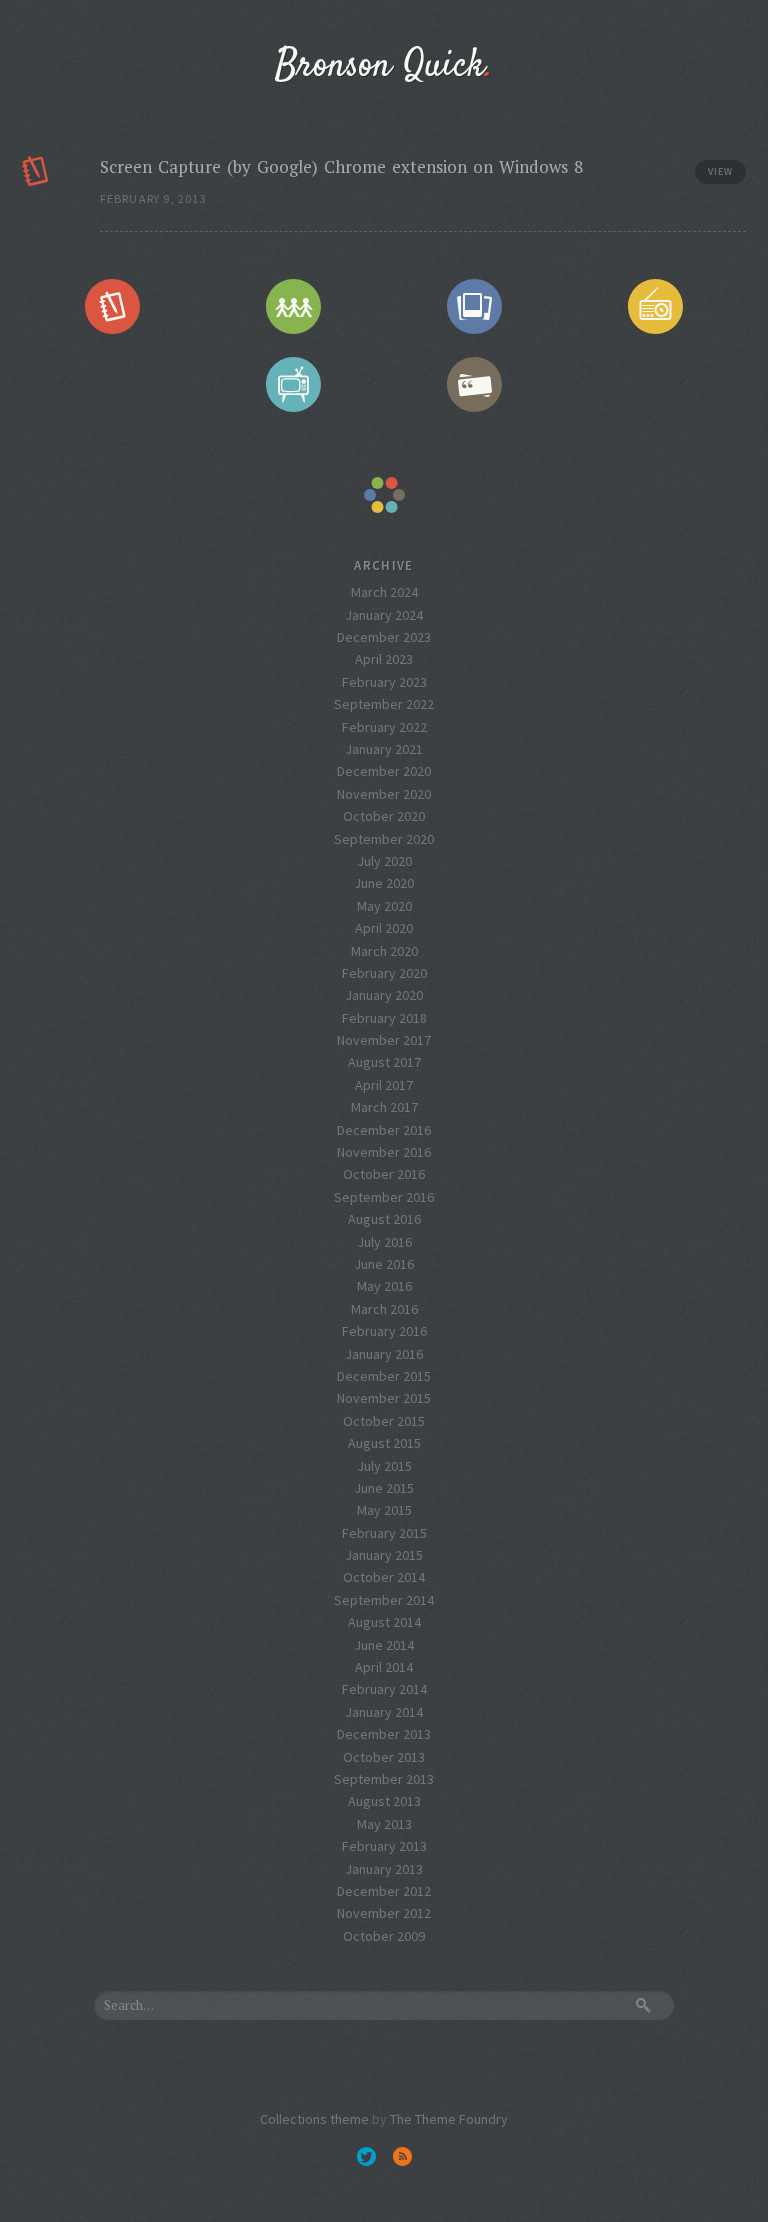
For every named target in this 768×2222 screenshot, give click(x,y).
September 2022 (384, 704)
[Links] (294, 306)
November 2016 (384, 1152)
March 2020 (384, 951)
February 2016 (384, 1331)
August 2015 (384, 1443)
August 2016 (384, 1219)
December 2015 (384, 1376)
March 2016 (384, 1309)
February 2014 (384, 1689)
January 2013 (384, 1869)
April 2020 (384, 928)
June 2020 (384, 883)
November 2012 (384, 1913)
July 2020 (384, 861)
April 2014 (384, 1667)
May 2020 (384, 906)
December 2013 (384, 1734)
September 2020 (384, 839)
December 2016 (384, 1130)
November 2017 (384, 1040)
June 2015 (384, 1488)
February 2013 (384, 1846)
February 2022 (384, 727)
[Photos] (475, 306)
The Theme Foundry (449, 2119)
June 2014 (384, 1645)
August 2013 (384, 1801)
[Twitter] (366, 2156)
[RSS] (402, 2156)
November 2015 (384, 1398)
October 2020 (384, 816)
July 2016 (384, 1242)
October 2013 (384, 1757)
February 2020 (384, 973)
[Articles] (113, 306)
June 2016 (384, 1264)
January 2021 (384, 749)
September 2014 (384, 1600)
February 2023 (384, 682)
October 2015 (384, 1421)
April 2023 (384, 659)
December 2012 (384, 1891)
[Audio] (656, 306)
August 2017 (384, 1062)
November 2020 (384, 794)
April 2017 (384, 1085)
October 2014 (384, 1577)
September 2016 (384, 1197)
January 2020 (384, 995)
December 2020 (384, 771)
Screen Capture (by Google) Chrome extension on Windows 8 (341, 166)
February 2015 (384, 1533)
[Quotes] (475, 385)
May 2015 (384, 1510)
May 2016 (384, 1286)
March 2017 (384, 1107)
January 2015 (384, 1555)
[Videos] (294, 385)
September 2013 (384, 1779)
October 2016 (384, 1174)
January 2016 (384, 1354)
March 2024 (384, 592)
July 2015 (384, 1466)
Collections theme (314, 2119)
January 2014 (384, 1712)
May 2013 (384, 1824)
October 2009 (384, 1936)
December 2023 (384, 637)
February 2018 (384, 1018)
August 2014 (384, 1622)
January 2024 (384, 615)
